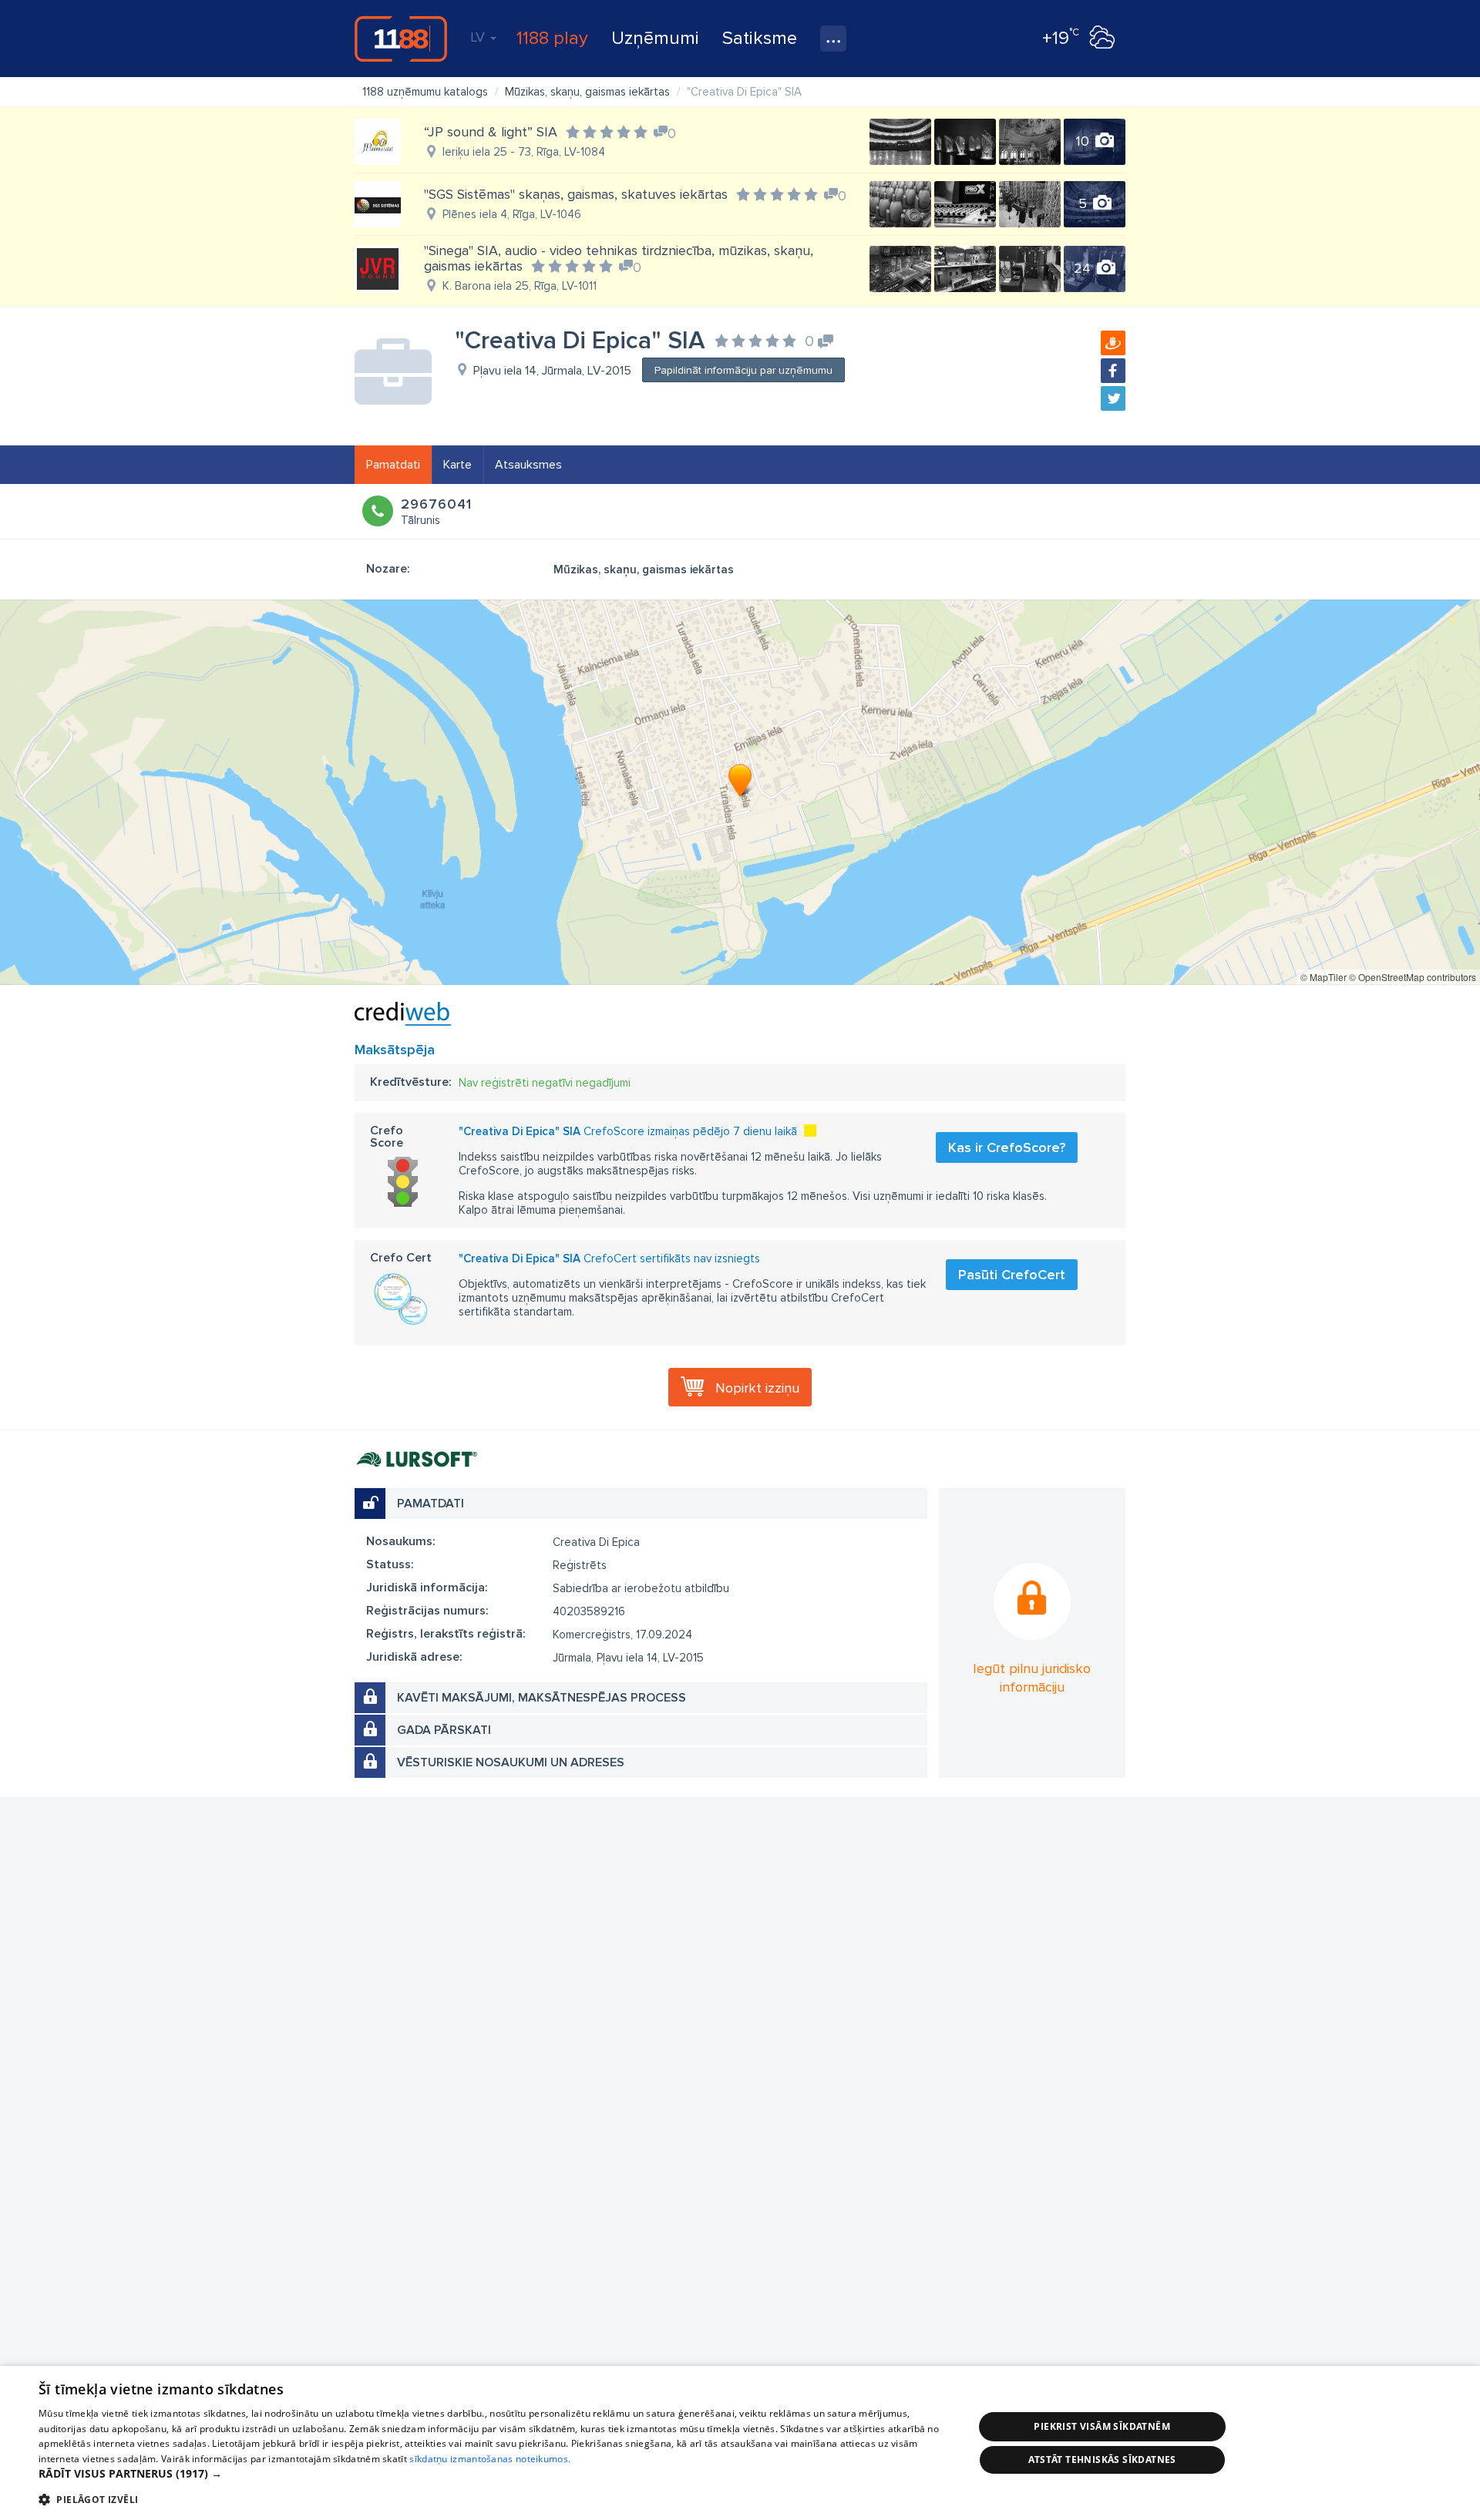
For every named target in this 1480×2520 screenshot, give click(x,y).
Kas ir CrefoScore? (1007, 1147)
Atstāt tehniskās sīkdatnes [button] (1102, 2460)
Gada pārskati (444, 1730)
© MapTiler (1324, 977)
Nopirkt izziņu (757, 1388)
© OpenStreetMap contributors (1413, 977)
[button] (492, 2474)
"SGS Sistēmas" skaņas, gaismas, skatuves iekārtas (576, 194)
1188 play (552, 38)
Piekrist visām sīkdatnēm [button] (1102, 2426)
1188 (401, 39)
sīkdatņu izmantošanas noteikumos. (490, 2459)
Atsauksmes (528, 465)
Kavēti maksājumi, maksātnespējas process (542, 1698)
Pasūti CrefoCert (1012, 1275)
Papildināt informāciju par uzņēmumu (743, 370)
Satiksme (760, 38)
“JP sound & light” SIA (491, 132)
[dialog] (740, 2443)
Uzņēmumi (655, 38)
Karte (457, 465)
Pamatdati (393, 465)
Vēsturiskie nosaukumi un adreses (511, 1762)
